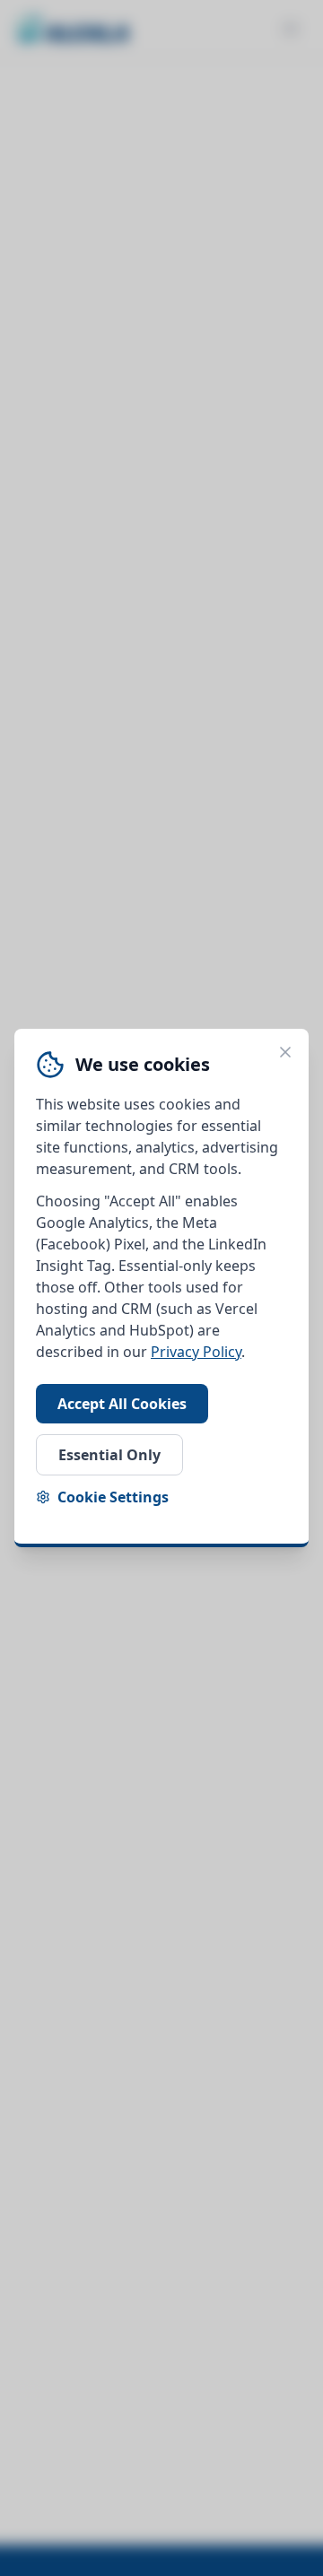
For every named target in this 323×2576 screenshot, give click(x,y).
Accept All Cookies (122, 1404)
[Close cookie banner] (285, 1052)
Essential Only (109, 1455)
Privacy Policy (196, 1352)
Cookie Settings (113, 1497)
